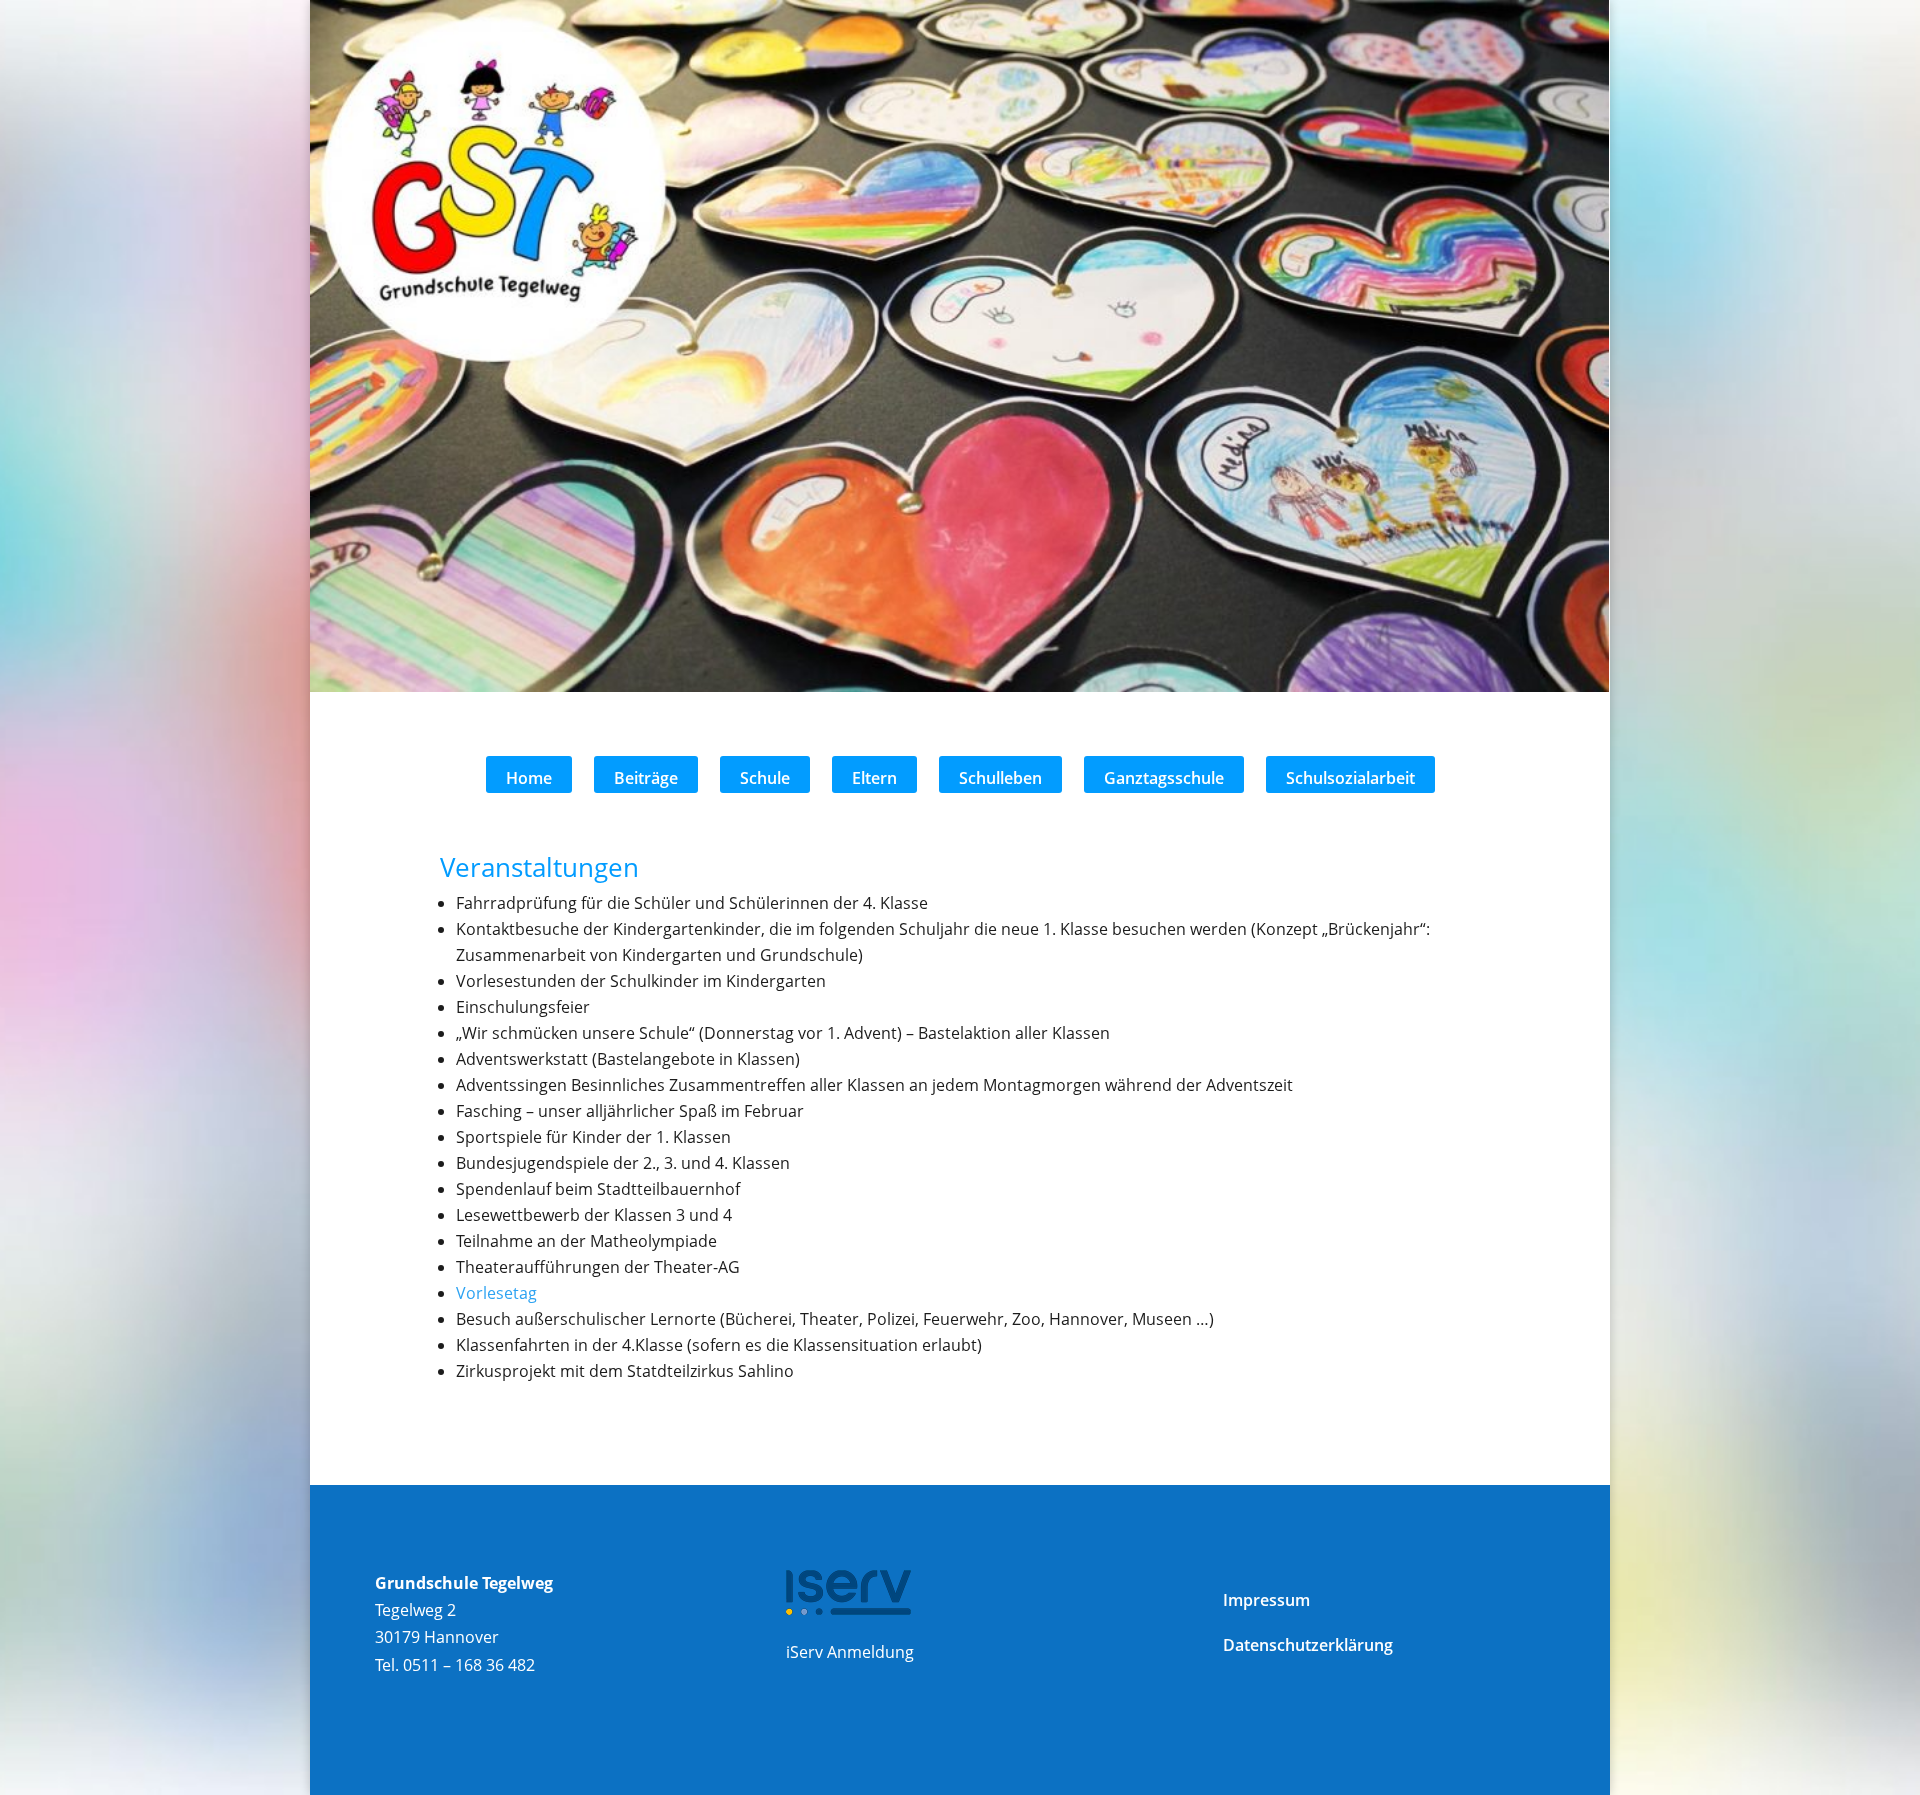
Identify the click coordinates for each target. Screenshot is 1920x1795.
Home (529, 778)
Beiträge (646, 778)
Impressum (1266, 1600)
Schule (765, 778)
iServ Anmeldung (850, 1652)
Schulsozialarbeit (1350, 778)
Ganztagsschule (1164, 778)
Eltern (874, 778)
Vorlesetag (496, 1293)
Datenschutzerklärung (1308, 1645)
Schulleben (1000, 778)
